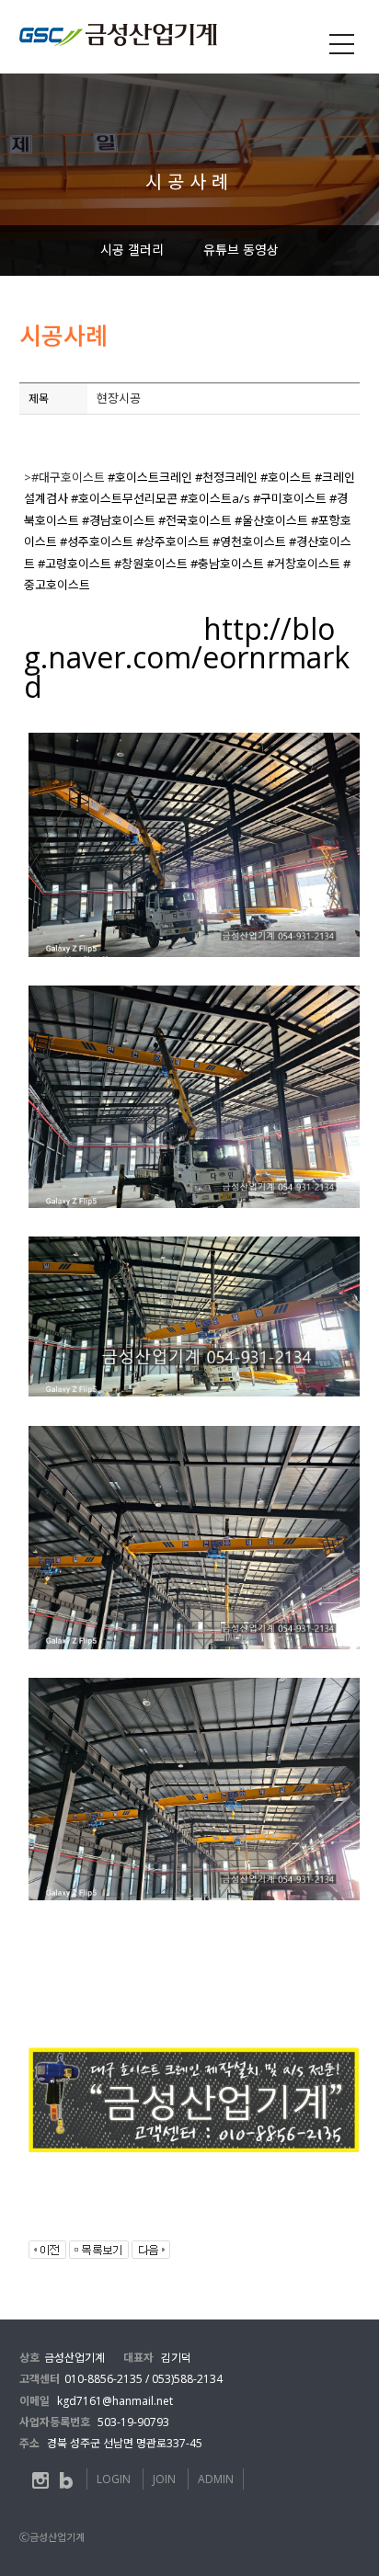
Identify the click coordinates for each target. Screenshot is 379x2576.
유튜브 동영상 (241, 250)
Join (164, 2479)
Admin (216, 2479)
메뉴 (342, 44)
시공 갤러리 (132, 250)
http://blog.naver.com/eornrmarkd (187, 657)
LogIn (114, 2479)
